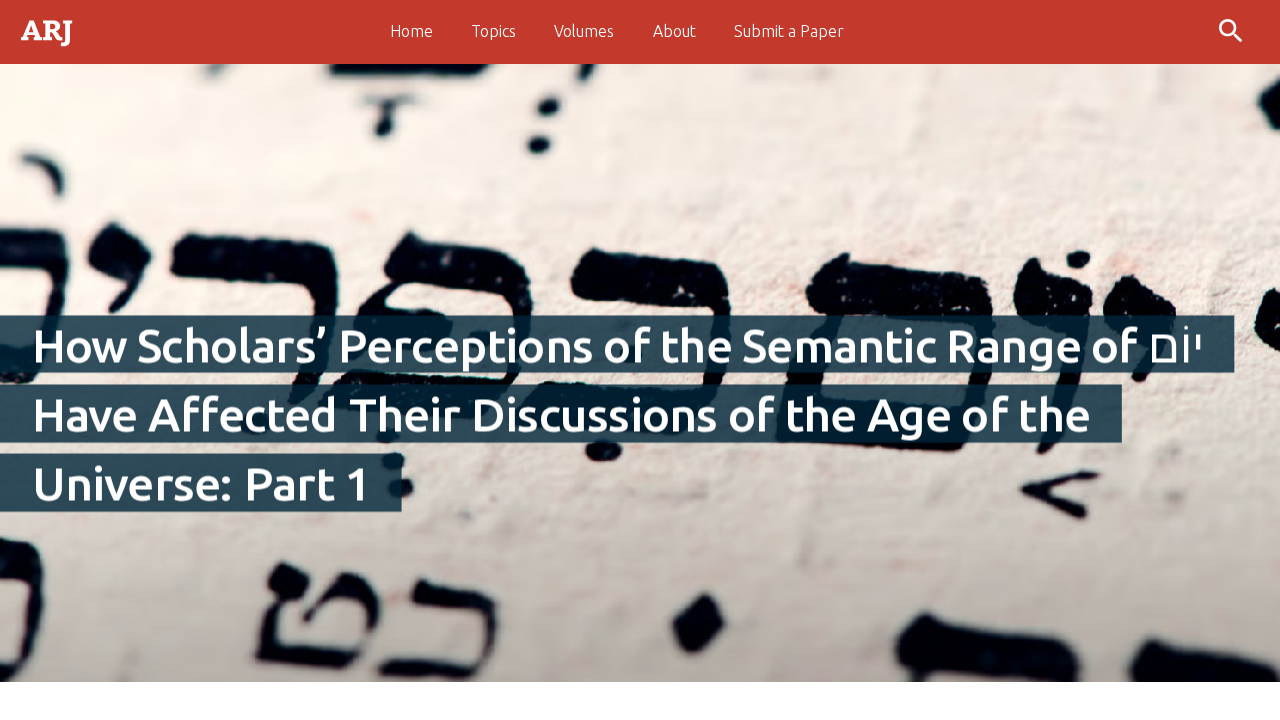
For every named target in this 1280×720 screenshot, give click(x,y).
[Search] (1233, 32)
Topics (493, 31)
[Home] (48, 31)
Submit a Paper (789, 31)
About (674, 31)
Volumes (584, 31)
